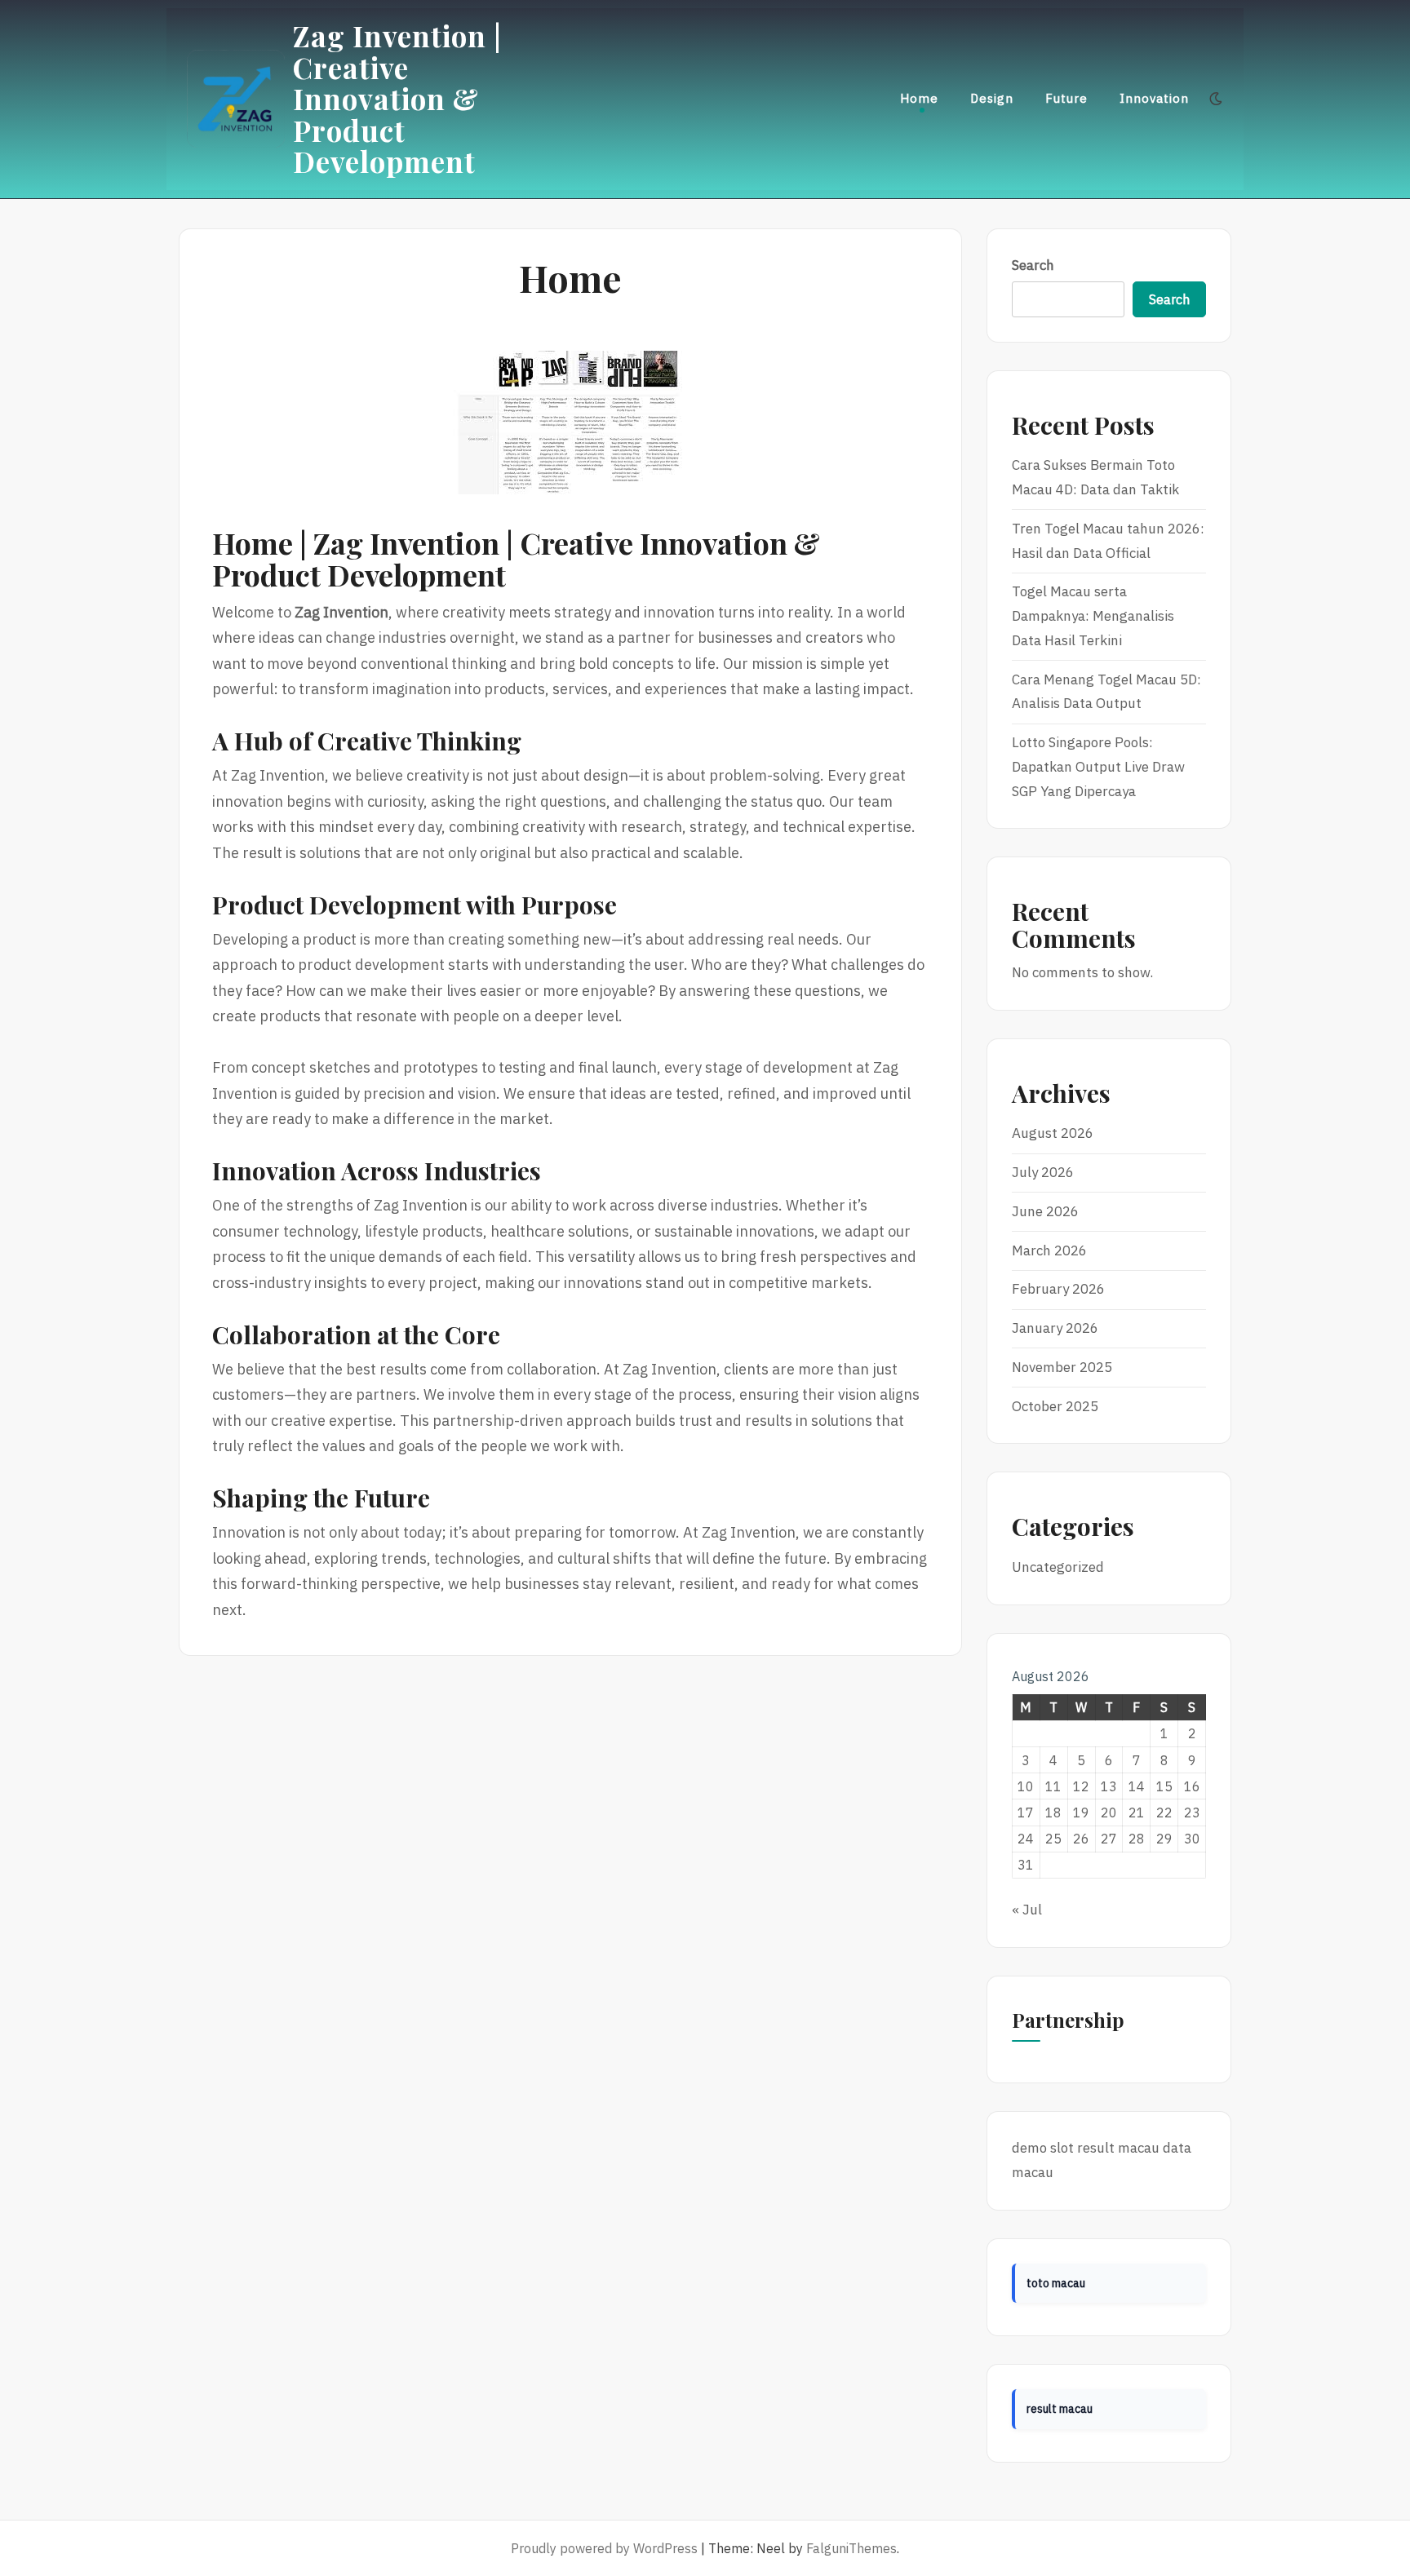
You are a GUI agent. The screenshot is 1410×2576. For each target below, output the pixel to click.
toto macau (1056, 2283)
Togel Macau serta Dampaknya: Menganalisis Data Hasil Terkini (1093, 616)
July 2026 (1043, 1172)
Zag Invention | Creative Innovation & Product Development (397, 98)
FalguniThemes (851, 2548)
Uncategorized (1058, 1567)
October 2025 (1055, 1406)
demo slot (1043, 2148)
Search (1033, 265)
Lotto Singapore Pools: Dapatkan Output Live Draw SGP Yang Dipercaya (1098, 767)
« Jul (1027, 1910)
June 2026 (1045, 1211)
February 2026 (1058, 1289)
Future (1066, 98)
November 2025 (1062, 1367)
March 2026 (1049, 1250)
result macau (1118, 2148)
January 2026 (1055, 1328)
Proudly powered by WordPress (604, 2548)
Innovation (1154, 98)
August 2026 (1053, 1133)
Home (919, 98)
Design (992, 98)
